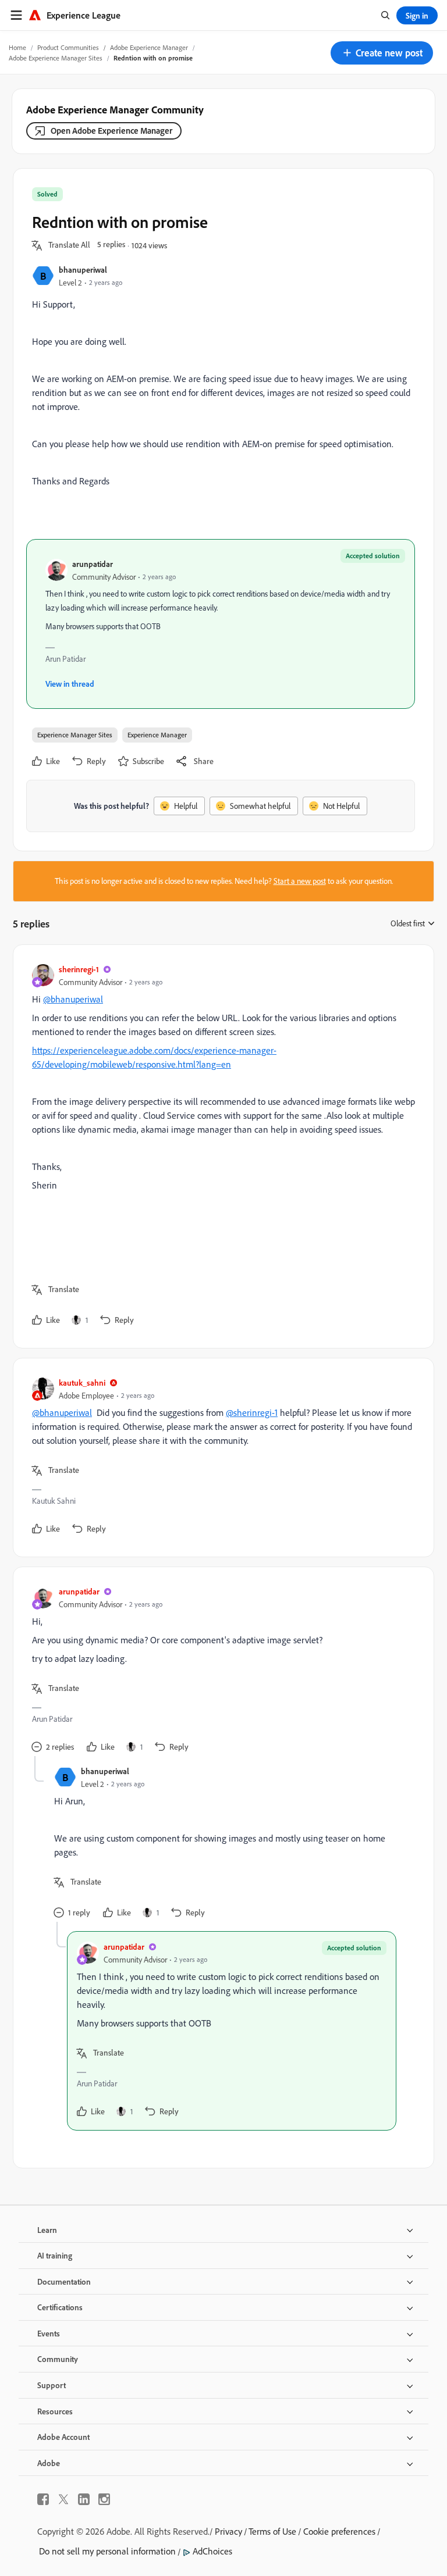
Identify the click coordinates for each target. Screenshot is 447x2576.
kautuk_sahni (82, 1382)
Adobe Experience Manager (149, 47)
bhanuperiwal (83, 270)
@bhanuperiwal (73, 999)
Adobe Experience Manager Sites (56, 58)
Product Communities (68, 47)
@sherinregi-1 (252, 1412)
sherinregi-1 (79, 969)
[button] (382, 53)
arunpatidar (93, 564)
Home (17, 47)
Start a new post (300, 881)
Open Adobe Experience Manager (111, 131)
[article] (221, 1146)
